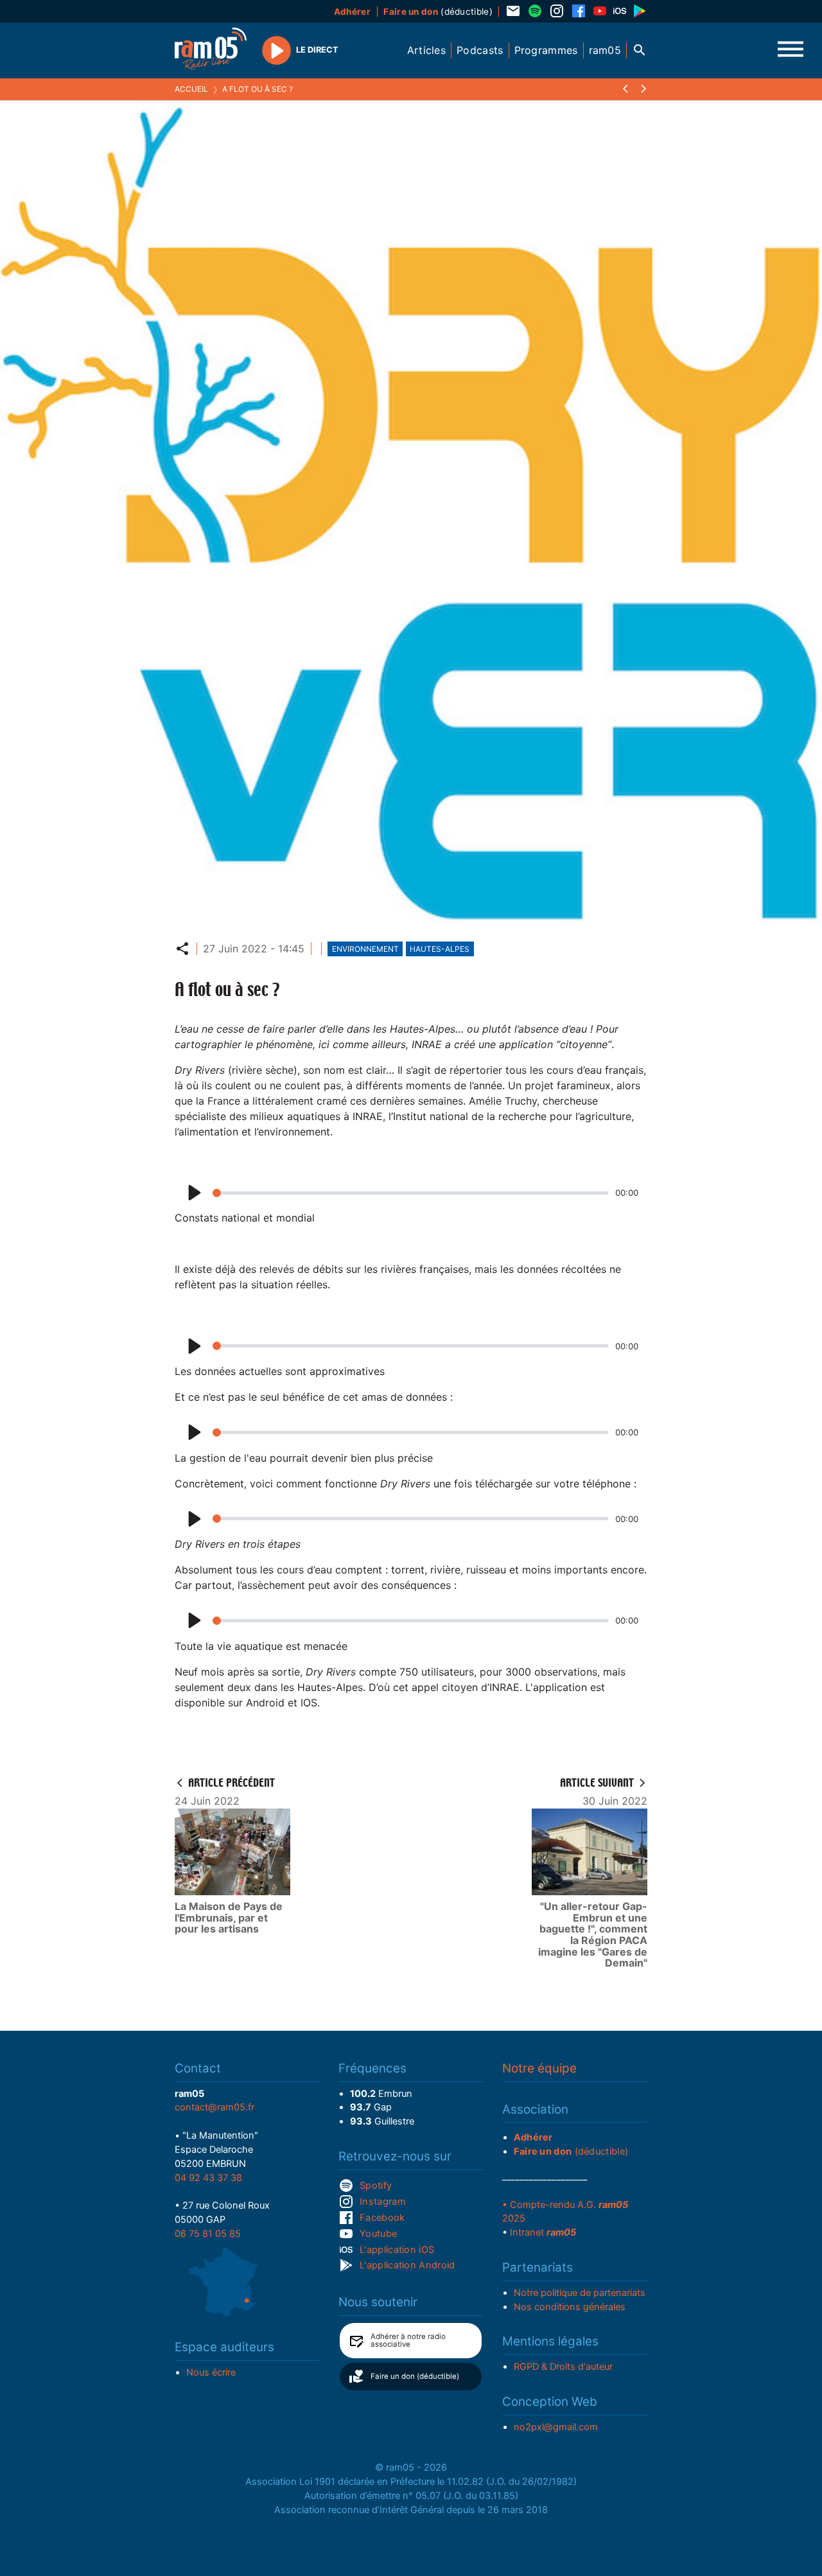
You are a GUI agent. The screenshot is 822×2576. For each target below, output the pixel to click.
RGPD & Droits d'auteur (563, 2367)
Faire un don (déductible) (415, 2376)
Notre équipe (539, 2068)
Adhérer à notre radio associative (408, 2340)
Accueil (191, 89)
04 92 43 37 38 (208, 2178)
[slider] (410, 1193)
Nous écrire (211, 2372)
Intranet (543, 2232)
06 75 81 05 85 (208, 2234)
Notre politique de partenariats (580, 2293)
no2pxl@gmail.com (556, 2427)
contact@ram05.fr (214, 2107)
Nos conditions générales (570, 2307)
